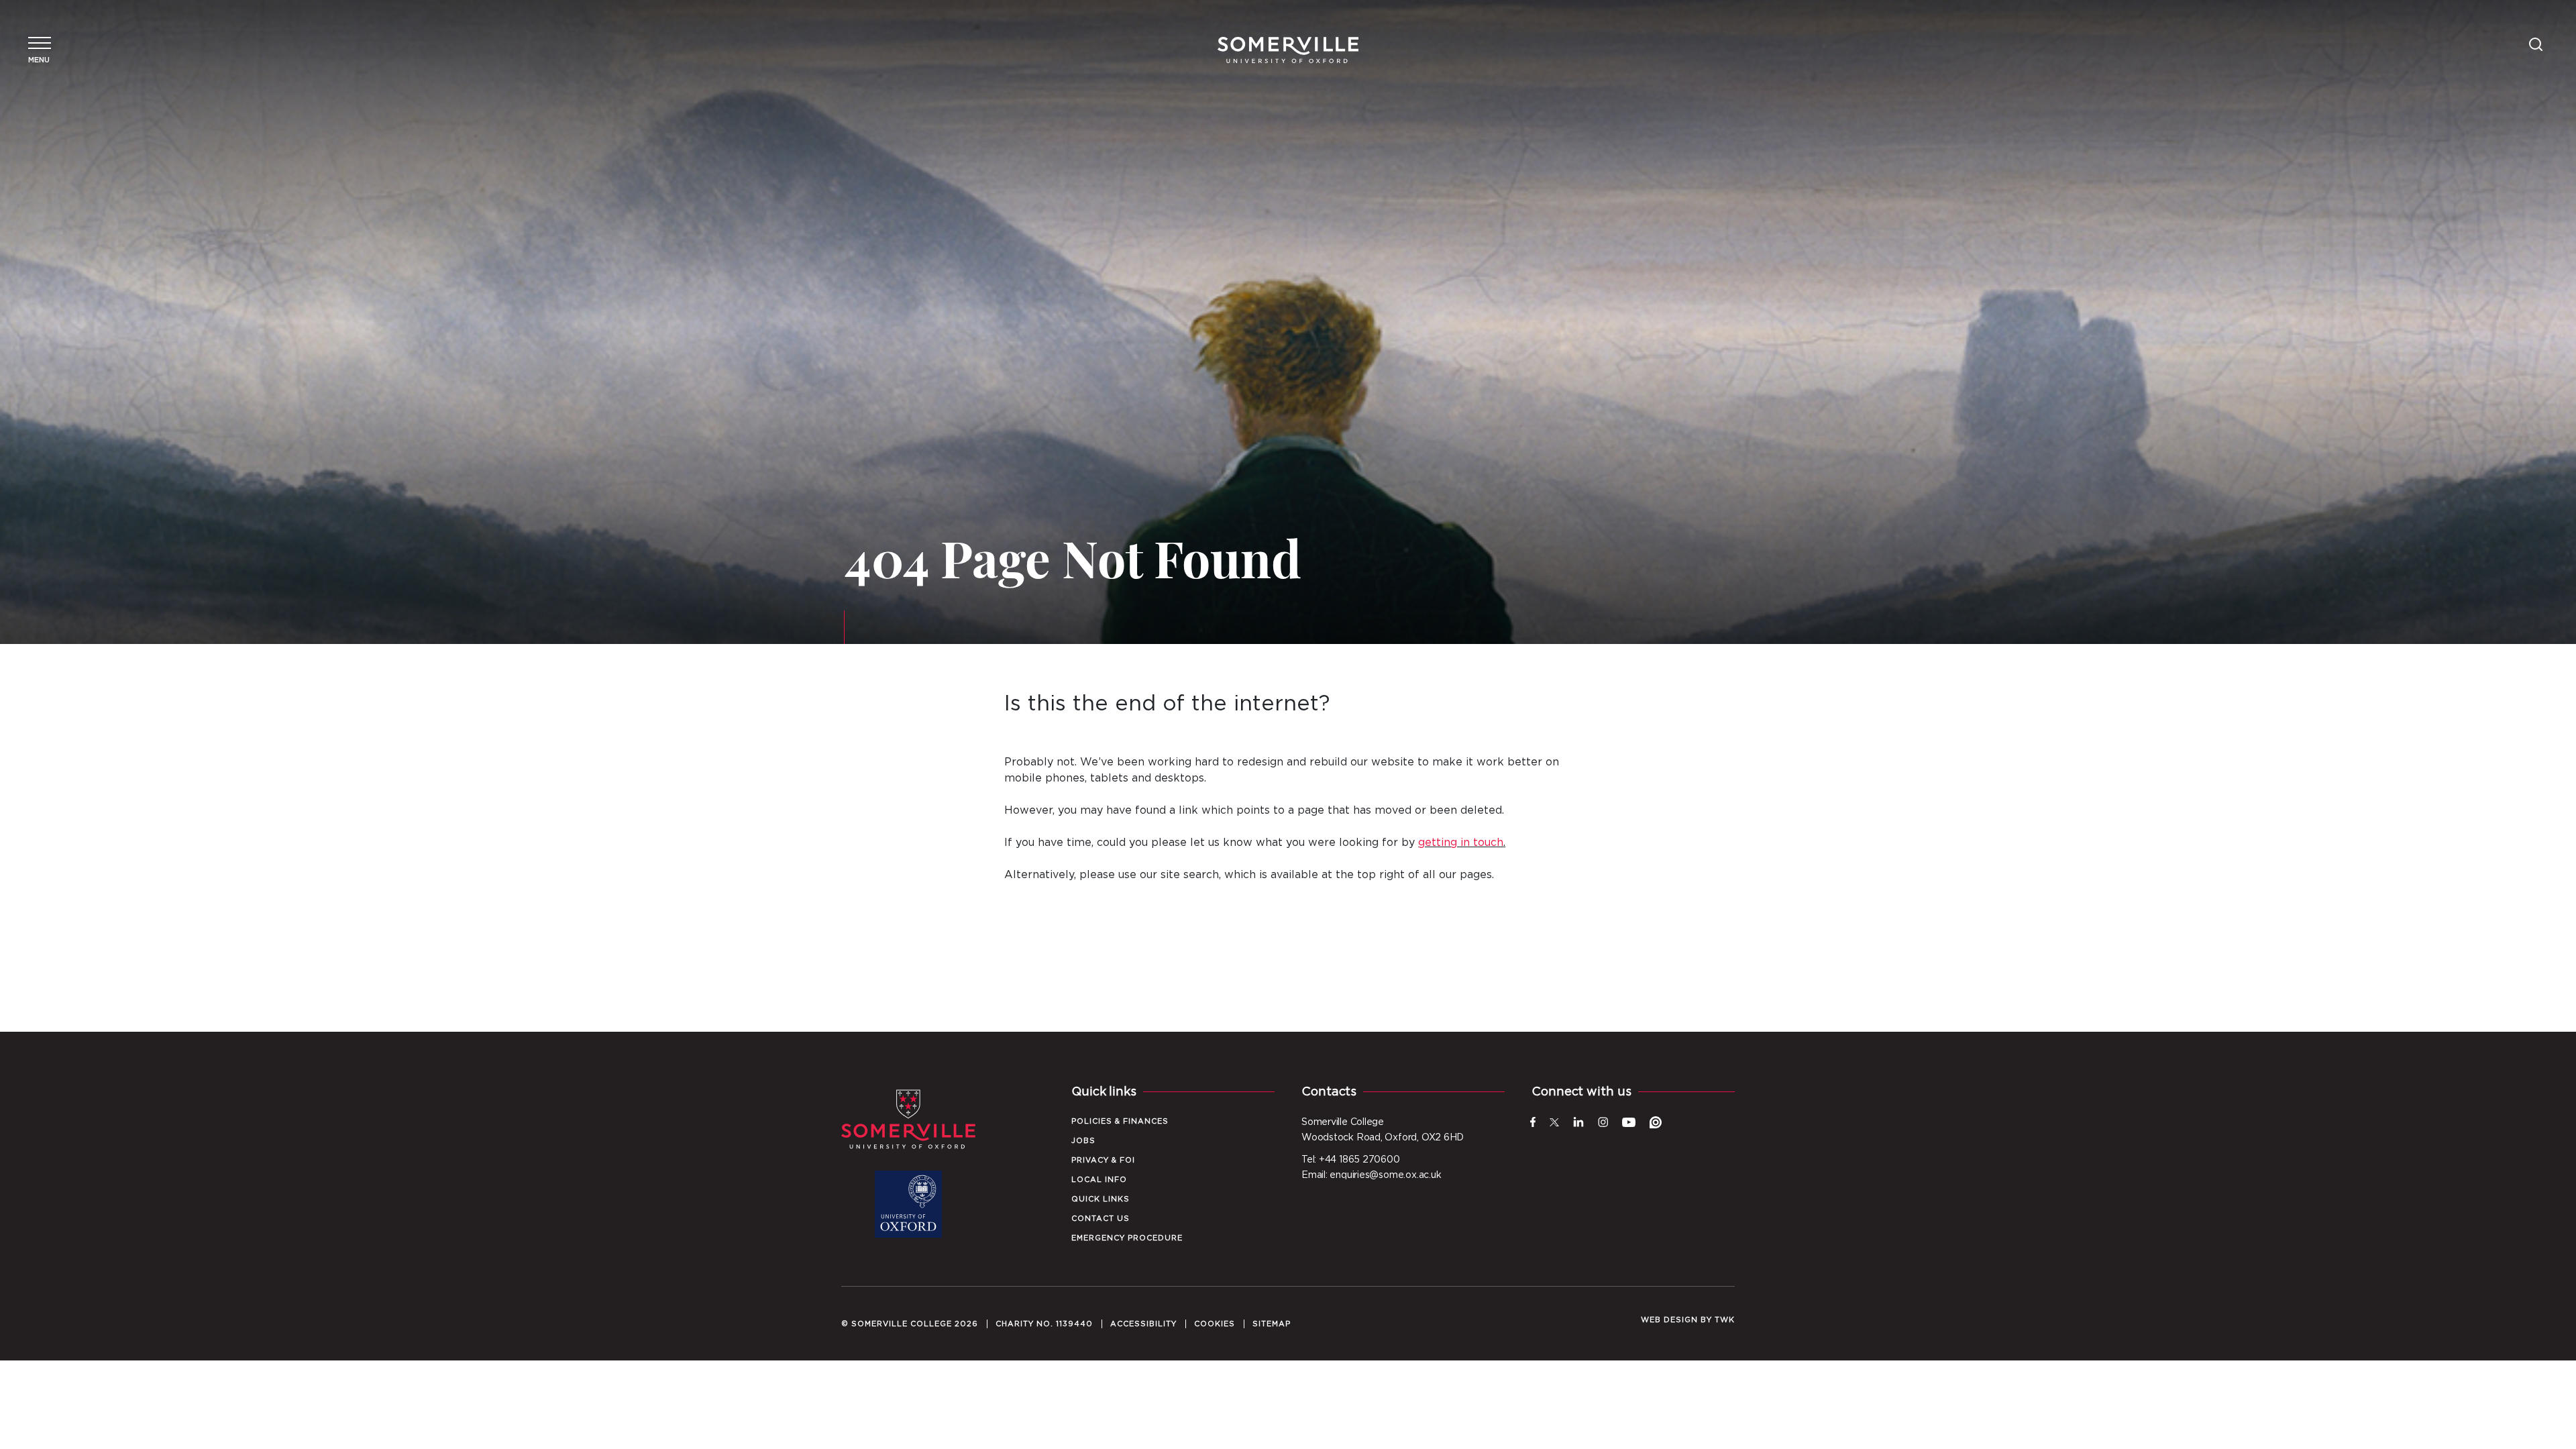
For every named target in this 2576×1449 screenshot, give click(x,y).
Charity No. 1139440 (1044, 1324)
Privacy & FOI (1103, 1160)
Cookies (1215, 1324)
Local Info (1099, 1180)
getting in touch (1461, 843)
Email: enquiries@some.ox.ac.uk (1371, 1175)
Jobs (1083, 1141)
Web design (1669, 1320)
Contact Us (1101, 1219)
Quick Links (1101, 1199)
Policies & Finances (1120, 1121)
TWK (1725, 1320)
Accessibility (1143, 1324)
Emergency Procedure (1127, 1238)
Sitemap (1272, 1324)
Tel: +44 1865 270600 (1351, 1160)
